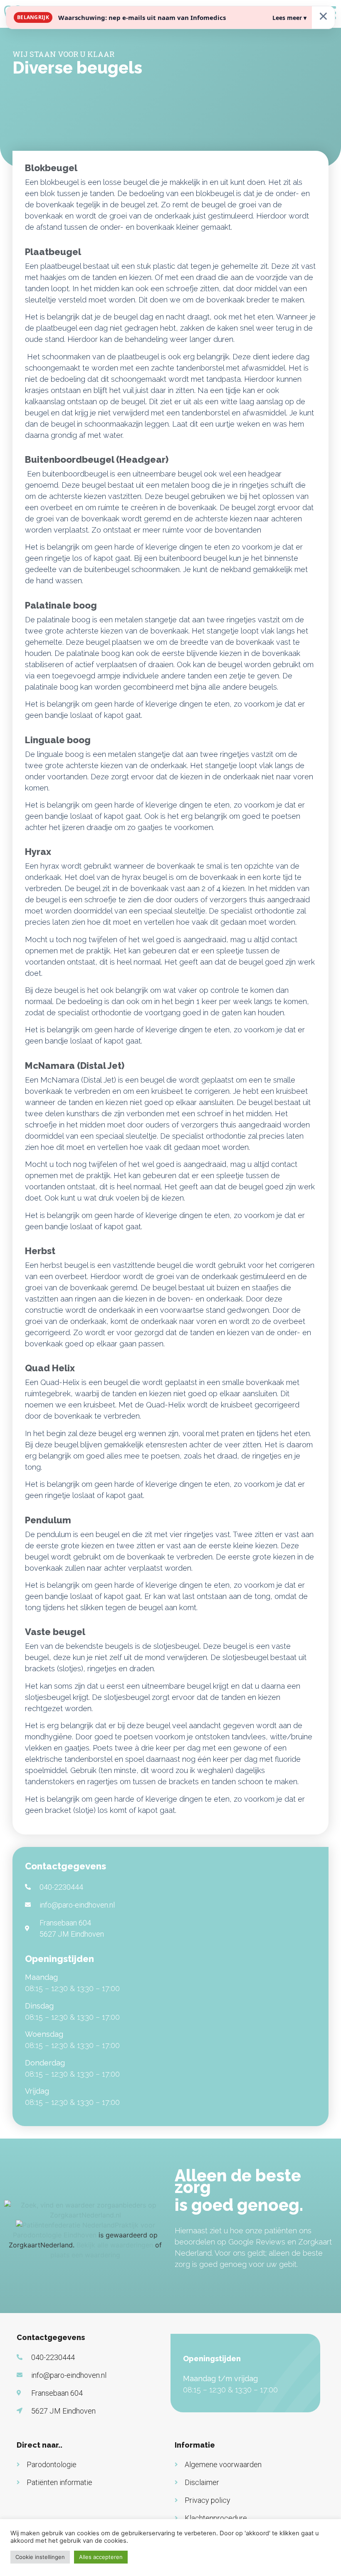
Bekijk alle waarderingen (115, 2245)
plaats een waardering (85, 2255)
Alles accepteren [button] (101, 2557)
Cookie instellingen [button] (40, 2557)
